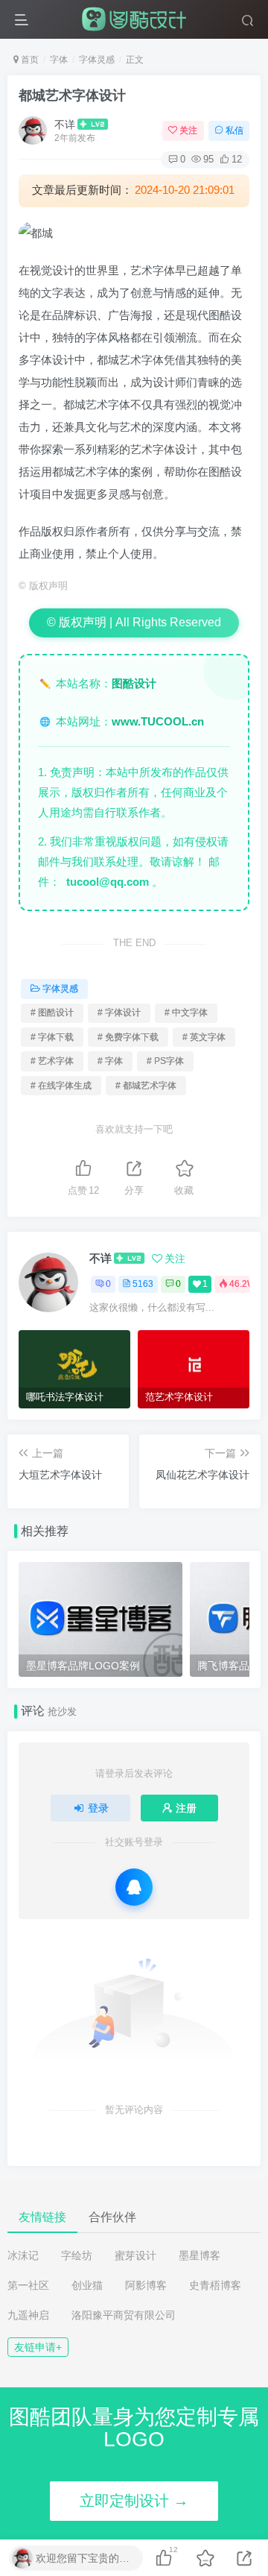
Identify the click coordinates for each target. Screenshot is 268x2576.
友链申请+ (38, 2347)
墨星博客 (200, 2255)
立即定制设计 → (134, 2501)
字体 (59, 60)
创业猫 (87, 2285)
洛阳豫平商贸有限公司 (124, 2315)
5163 (143, 1284)
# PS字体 (165, 1061)
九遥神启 (28, 2315)
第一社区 (28, 2285)
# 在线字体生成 (61, 1086)
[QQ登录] (134, 1887)
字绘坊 (77, 2255)
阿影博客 (146, 2285)
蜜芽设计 (135, 2255)
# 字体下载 (52, 1037)
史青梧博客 (215, 2285)
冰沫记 (23, 2255)
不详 (65, 125)
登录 (98, 1808)
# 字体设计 (119, 1013)
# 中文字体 (186, 1013)
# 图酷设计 (52, 1013)
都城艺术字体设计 (72, 95)
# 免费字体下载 (128, 1037)
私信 (234, 130)
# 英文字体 (204, 1037)
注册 (186, 1808)
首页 (29, 60)
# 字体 (110, 1061)
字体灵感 (97, 60)
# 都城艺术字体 (146, 1086)
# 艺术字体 (52, 1061)
